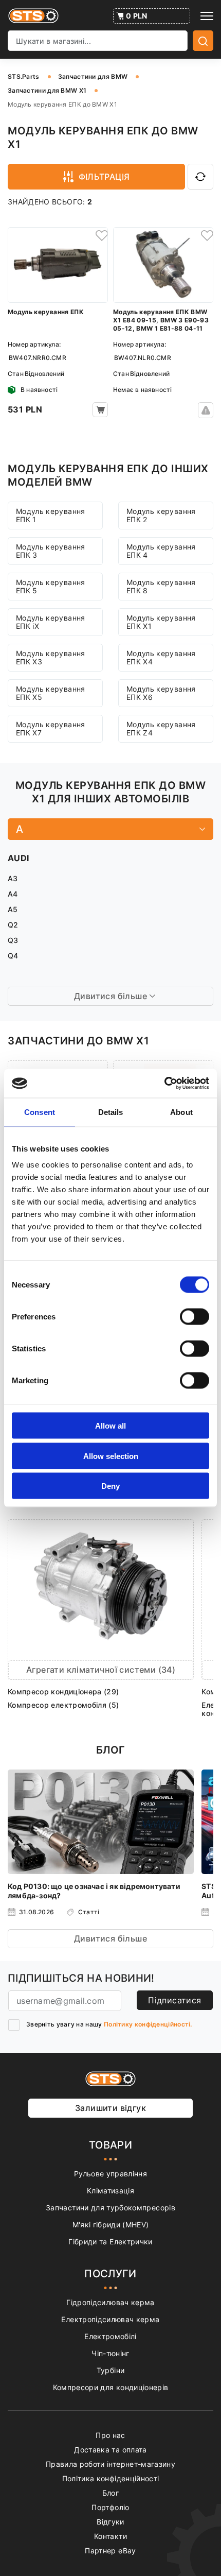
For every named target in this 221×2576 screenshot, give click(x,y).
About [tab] (181, 1112)
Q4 (13, 956)
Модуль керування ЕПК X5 (51, 693)
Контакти (110, 2536)
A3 (13, 878)
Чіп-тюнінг (110, 2353)
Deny (110, 1486)
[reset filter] (200, 177)
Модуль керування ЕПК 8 (161, 586)
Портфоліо (110, 2507)
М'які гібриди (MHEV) (111, 2225)
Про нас (110, 2435)
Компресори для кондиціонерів (111, 2387)
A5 (13, 909)
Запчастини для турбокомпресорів (110, 2208)
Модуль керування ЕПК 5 (51, 586)
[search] (203, 41)
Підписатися (174, 2000)
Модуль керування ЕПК (46, 312)
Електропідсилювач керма (110, 2319)
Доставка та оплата (110, 2450)
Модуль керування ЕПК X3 (51, 657)
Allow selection (111, 1456)
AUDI (18, 858)
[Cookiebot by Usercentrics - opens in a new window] (164, 1084)
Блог (110, 2493)
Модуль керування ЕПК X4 (161, 657)
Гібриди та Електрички (110, 2242)
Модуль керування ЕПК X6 (161, 693)
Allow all (110, 1426)
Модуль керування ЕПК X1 (161, 622)
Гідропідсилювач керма (110, 2302)
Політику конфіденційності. (148, 2024)
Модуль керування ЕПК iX (51, 622)
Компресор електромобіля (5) (63, 1705)
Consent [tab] (40, 1112)
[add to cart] (100, 410)
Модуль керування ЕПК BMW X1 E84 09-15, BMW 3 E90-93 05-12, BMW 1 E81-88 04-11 (161, 320)
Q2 (13, 925)
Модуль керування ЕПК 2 (161, 515)
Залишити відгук (110, 2108)
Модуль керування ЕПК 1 (51, 515)
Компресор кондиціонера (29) (63, 1691)
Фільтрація (104, 177)
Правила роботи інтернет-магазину (110, 2464)
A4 (13, 894)
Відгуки (110, 2522)
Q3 (13, 940)
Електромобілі (110, 2336)
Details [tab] (111, 1112)
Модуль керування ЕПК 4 (161, 551)
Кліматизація (110, 2191)
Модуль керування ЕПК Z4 (161, 728)
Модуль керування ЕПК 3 (51, 551)
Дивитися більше (110, 1938)
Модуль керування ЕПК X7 (51, 728)
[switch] (195, 1317)
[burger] (207, 16)
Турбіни (110, 2370)
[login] (100, 235)
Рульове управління (110, 2174)
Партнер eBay (110, 2551)
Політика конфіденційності (111, 2478)
